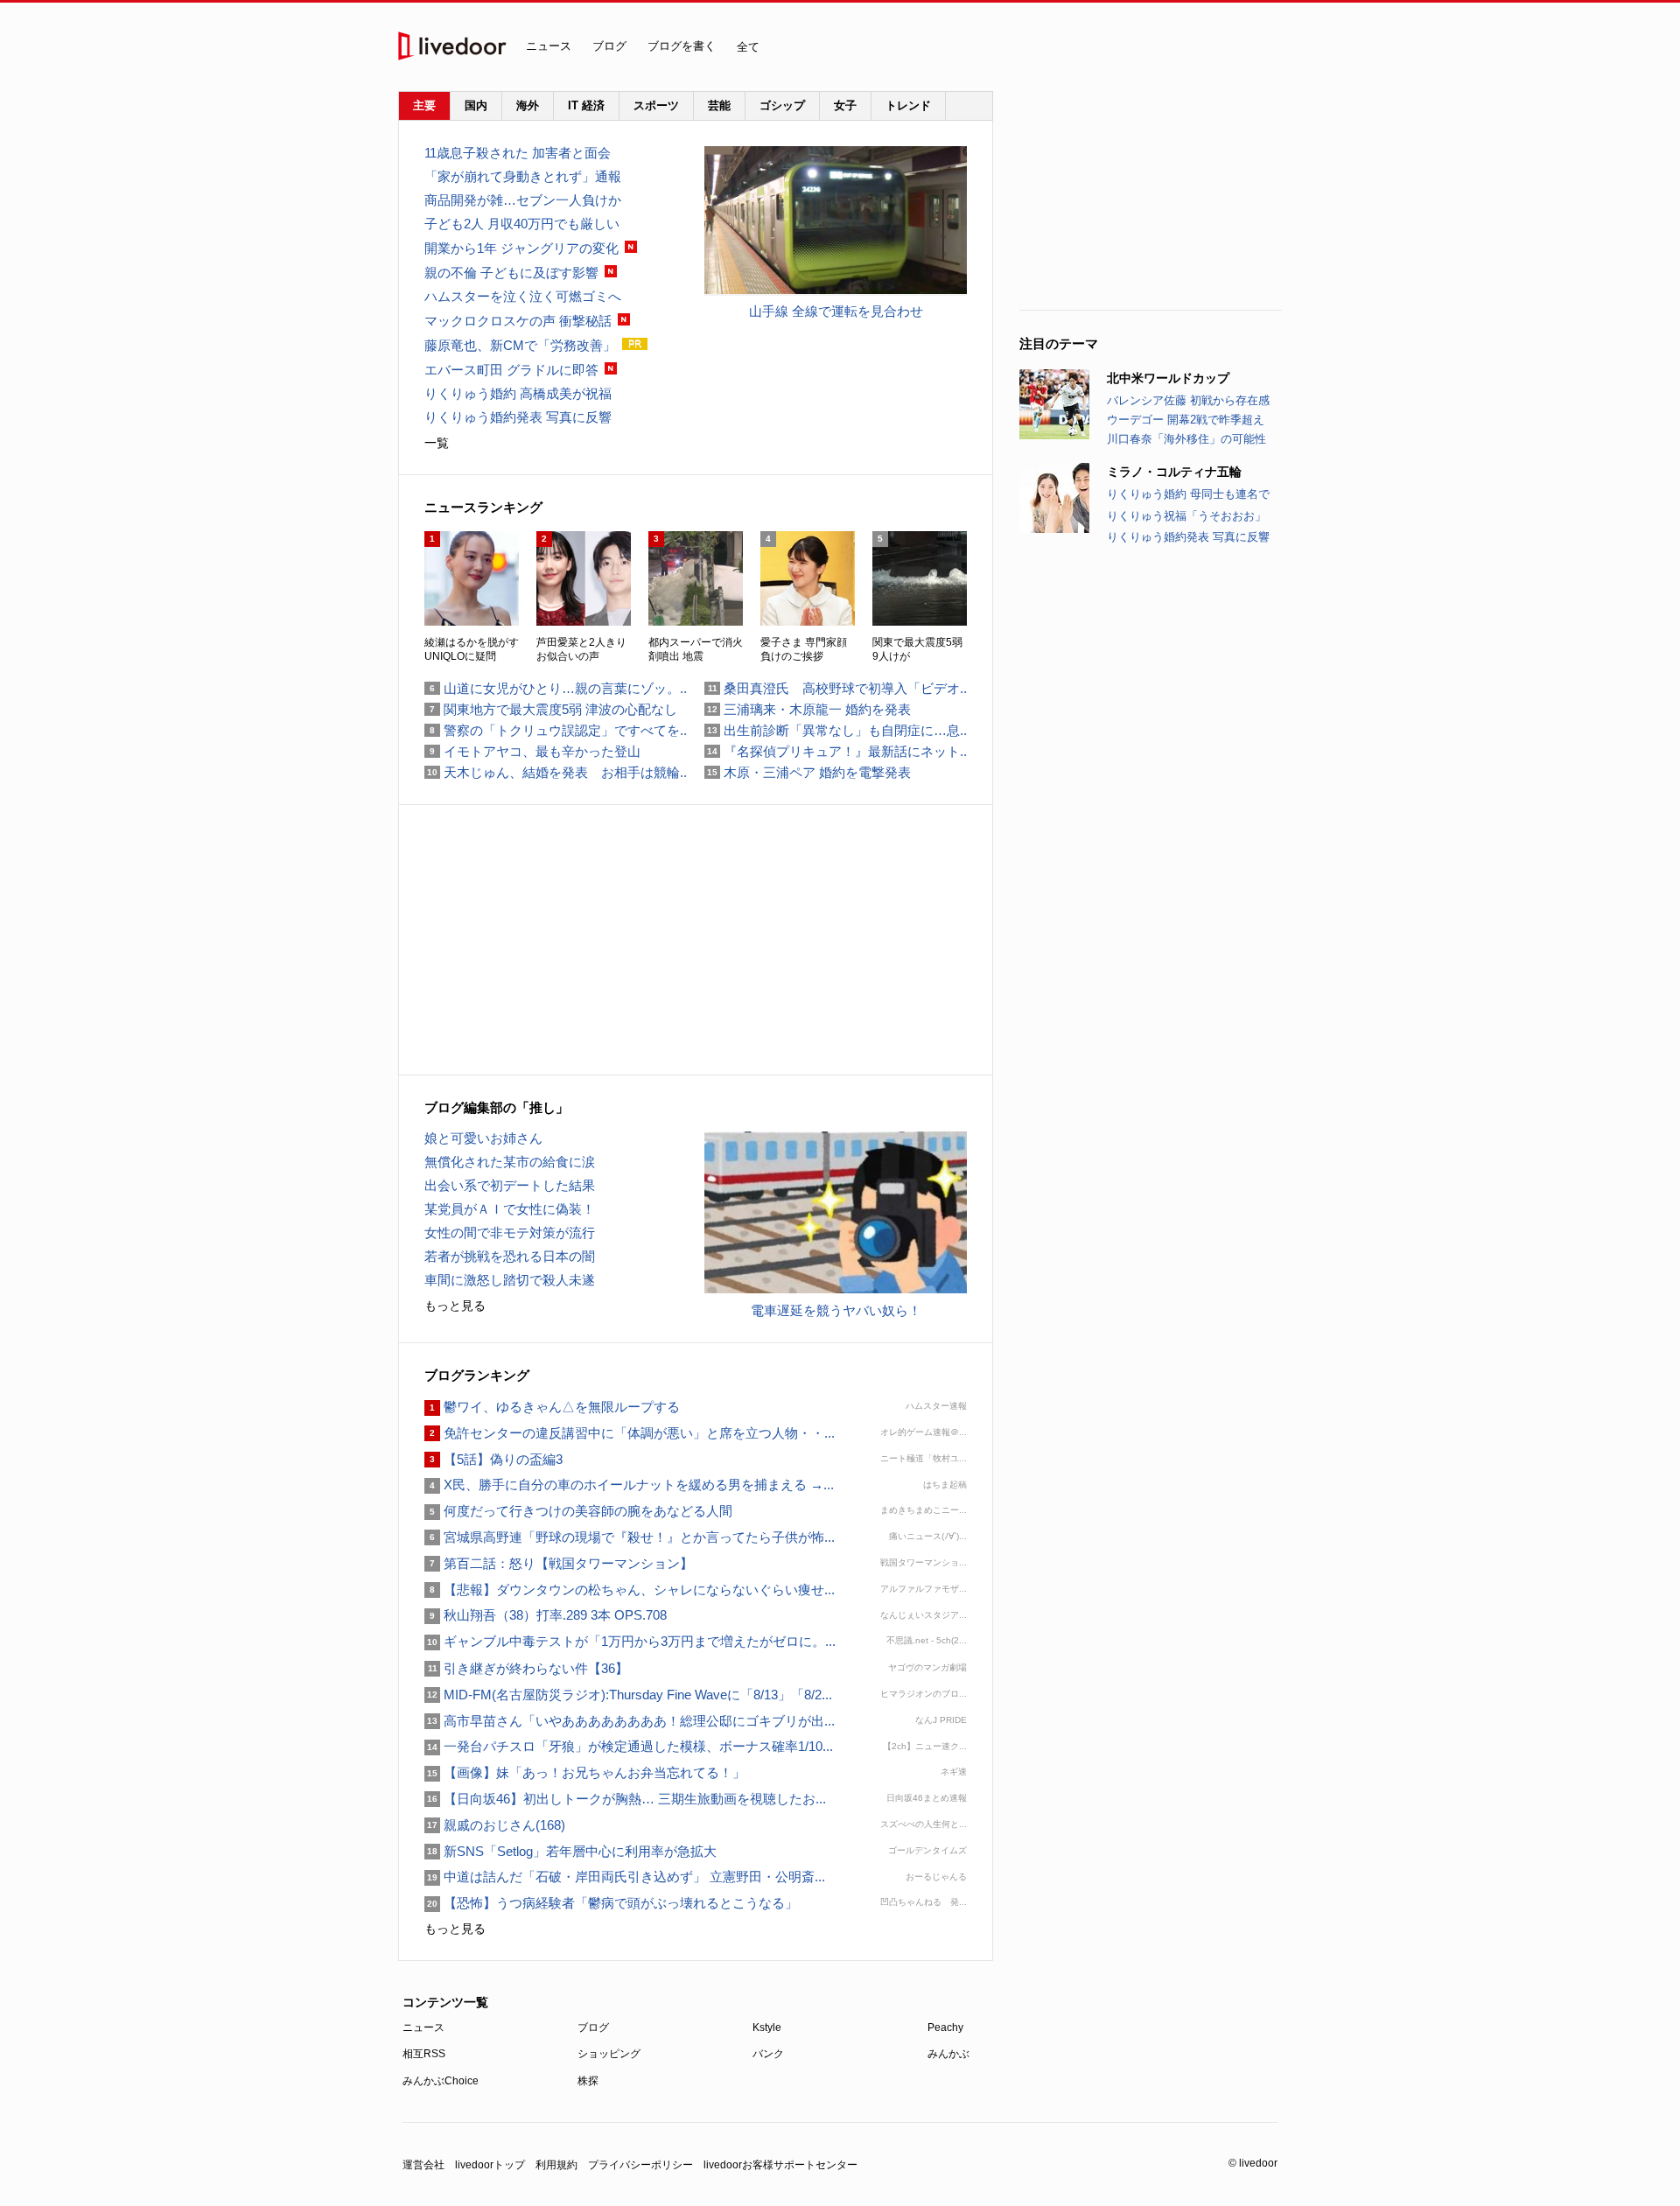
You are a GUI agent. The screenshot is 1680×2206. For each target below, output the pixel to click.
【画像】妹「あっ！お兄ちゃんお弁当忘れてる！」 (585, 1772)
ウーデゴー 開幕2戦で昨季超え (1186, 420)
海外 (528, 105)
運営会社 (423, 2165)
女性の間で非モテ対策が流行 (510, 1233)
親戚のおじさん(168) (495, 1825)
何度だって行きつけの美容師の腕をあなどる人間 (578, 1511)
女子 (845, 105)
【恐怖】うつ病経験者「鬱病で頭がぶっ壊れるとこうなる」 (611, 1903)
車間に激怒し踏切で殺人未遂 (510, 1280)
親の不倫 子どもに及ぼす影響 (511, 273)
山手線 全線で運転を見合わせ (836, 311)
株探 (588, 2081)
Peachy (945, 2027)
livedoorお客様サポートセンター (780, 2165)
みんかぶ (948, 2054)
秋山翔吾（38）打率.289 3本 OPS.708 (546, 1615)
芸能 (719, 105)
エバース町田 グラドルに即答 (511, 370)
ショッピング (609, 2054)
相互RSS (424, 2054)
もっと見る (455, 1306)
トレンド (908, 105)
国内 (476, 105)
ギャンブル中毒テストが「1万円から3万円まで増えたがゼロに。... (630, 1641)
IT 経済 (586, 105)
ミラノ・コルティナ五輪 (1174, 472)
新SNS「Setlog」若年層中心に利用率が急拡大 (570, 1851)
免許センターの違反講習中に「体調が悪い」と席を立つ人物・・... (630, 1433)
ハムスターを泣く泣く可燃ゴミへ (523, 296)
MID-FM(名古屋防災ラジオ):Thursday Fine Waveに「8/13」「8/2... (628, 1695)
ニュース (549, 46)
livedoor (452, 46)
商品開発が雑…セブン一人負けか (523, 200)
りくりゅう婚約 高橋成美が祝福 (518, 393)
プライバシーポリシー (640, 2165)
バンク (768, 2054)
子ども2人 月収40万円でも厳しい (522, 224)
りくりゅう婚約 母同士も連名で (1188, 494)
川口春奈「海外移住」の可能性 (1186, 439)
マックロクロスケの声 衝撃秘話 (518, 321)
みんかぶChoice (441, 2081)
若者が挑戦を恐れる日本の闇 (510, 1256)
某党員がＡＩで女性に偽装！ (510, 1209)
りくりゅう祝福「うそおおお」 (1186, 516)
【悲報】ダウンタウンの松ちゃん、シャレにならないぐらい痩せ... (630, 1590)
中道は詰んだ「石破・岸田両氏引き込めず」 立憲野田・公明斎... (625, 1877)
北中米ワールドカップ (1168, 378)
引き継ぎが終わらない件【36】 (526, 1668)
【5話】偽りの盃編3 (493, 1459)
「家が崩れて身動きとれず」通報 (523, 176)
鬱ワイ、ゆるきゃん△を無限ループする (552, 1407)
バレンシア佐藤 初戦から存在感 (1188, 400)
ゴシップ (782, 105)
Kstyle (767, 2027)
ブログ (609, 46)
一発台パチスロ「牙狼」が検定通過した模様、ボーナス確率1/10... (629, 1746)
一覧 (437, 443)
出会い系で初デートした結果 (510, 1185)
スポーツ (656, 105)
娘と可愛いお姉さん (483, 1138)
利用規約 (556, 2165)
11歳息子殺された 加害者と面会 (518, 153)
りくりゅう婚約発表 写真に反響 (1188, 537)
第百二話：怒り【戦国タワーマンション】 (559, 1563)
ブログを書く (682, 46)
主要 (424, 105)
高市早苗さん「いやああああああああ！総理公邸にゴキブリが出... (630, 1721)
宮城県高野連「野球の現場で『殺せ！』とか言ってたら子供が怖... (630, 1537)
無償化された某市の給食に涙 (510, 1162)
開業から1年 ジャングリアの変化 (521, 248)
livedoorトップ (490, 2165)
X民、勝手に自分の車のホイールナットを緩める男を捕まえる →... (629, 1485)
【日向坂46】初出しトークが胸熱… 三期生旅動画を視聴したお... (625, 1799)
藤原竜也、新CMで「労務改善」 (520, 345)
